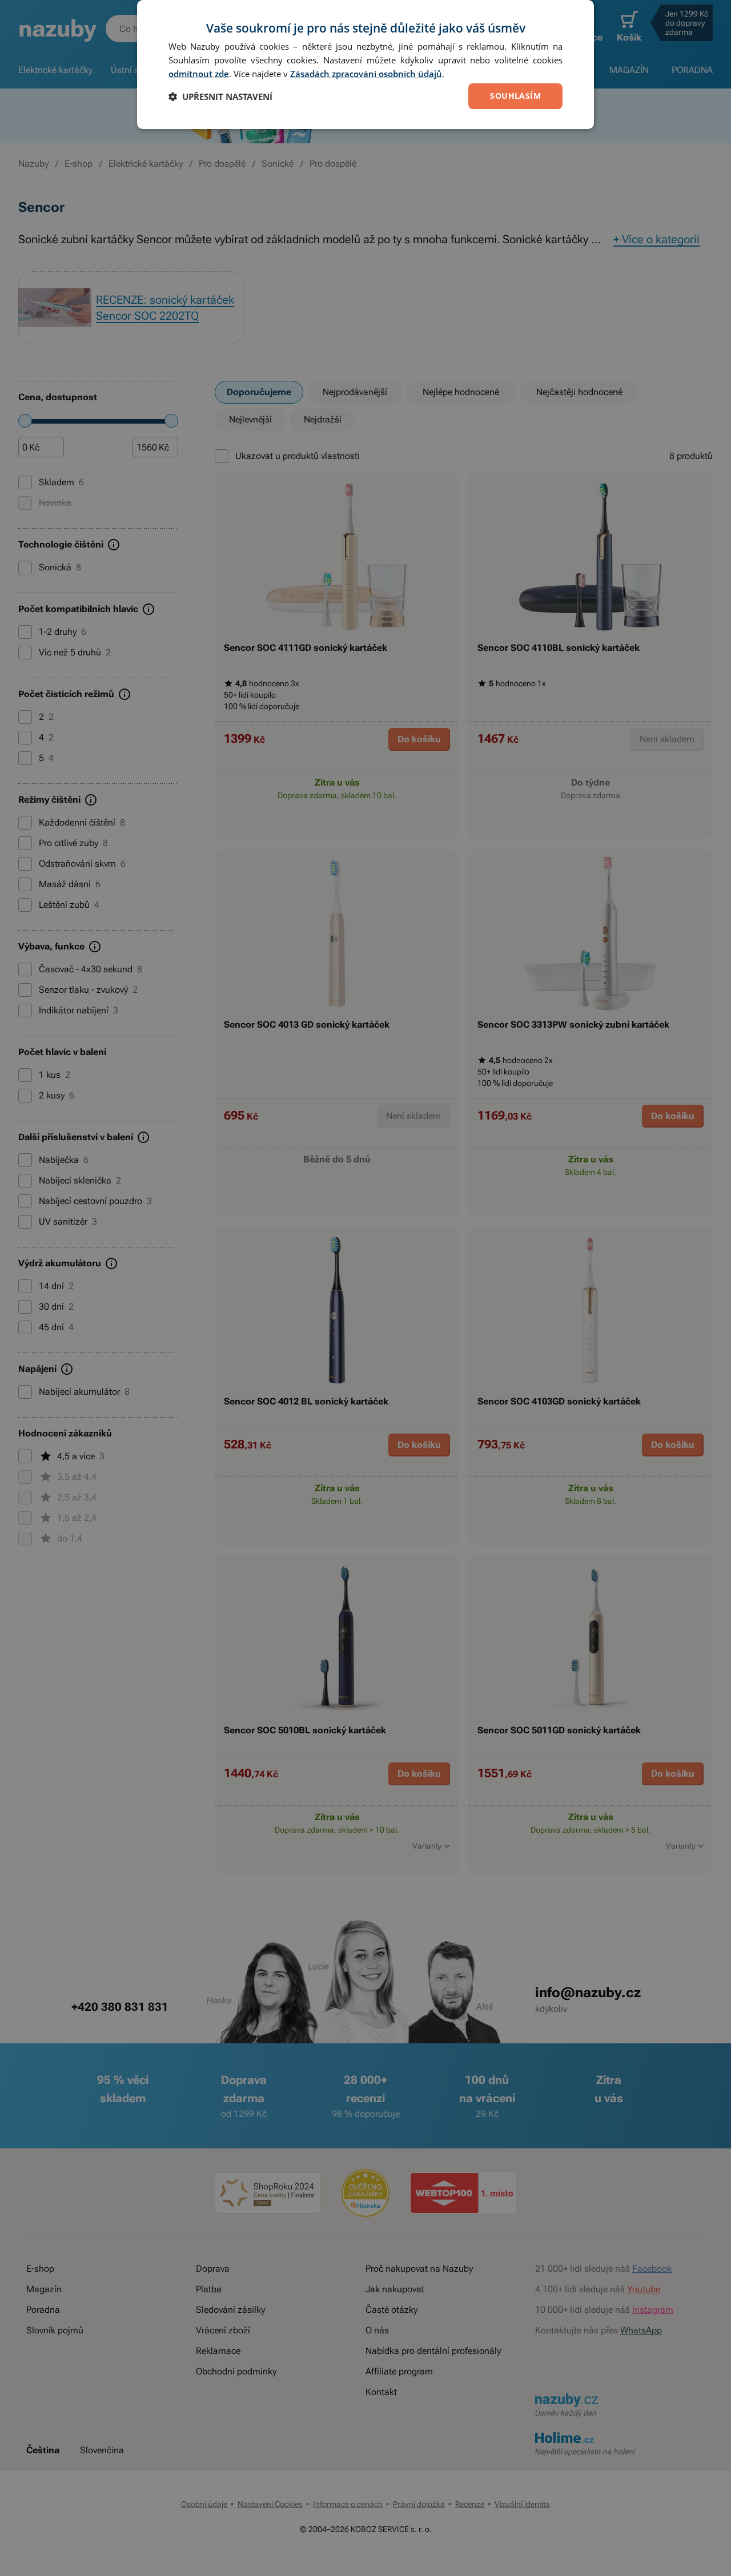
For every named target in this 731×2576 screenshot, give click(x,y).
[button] (220, 96)
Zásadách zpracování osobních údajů (366, 74)
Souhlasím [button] (515, 96)
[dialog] (365, 65)
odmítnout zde (199, 74)
